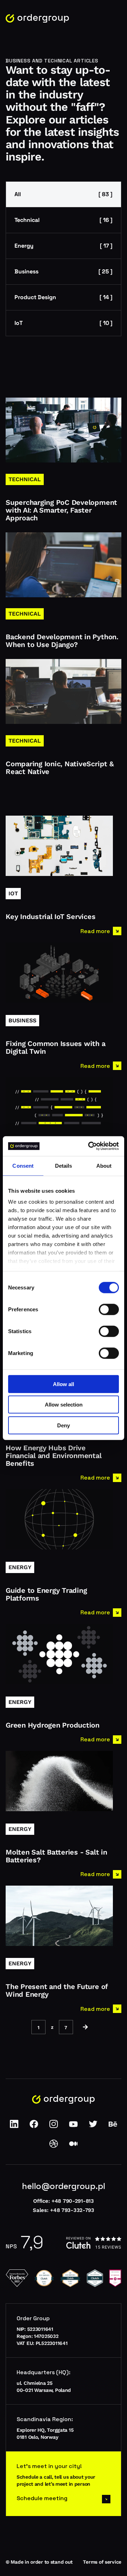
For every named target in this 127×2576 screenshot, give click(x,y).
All (64, 194)
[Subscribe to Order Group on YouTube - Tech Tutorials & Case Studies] (73, 2126)
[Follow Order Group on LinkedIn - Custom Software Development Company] (14, 2126)
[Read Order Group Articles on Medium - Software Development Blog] (73, 2146)
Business (64, 271)
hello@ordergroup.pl (64, 2186)
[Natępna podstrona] (85, 2027)
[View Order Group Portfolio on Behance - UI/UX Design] (113, 2126)
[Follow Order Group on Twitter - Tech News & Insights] (93, 2126)
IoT (64, 323)
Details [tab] (64, 1165)
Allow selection (64, 1405)
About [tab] (104, 1165)
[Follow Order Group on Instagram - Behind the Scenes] (54, 2126)
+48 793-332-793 (72, 2210)
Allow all (64, 1384)
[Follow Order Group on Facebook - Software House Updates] (34, 2126)
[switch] (109, 1309)
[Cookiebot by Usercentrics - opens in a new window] (90, 1146)
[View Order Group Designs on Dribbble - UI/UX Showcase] (54, 2146)
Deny (64, 1425)
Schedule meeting (42, 2498)
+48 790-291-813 (73, 2201)
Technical (64, 220)
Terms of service (102, 2562)
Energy (64, 246)
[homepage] (37, 19)
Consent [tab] (23, 1165)
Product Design (64, 297)
